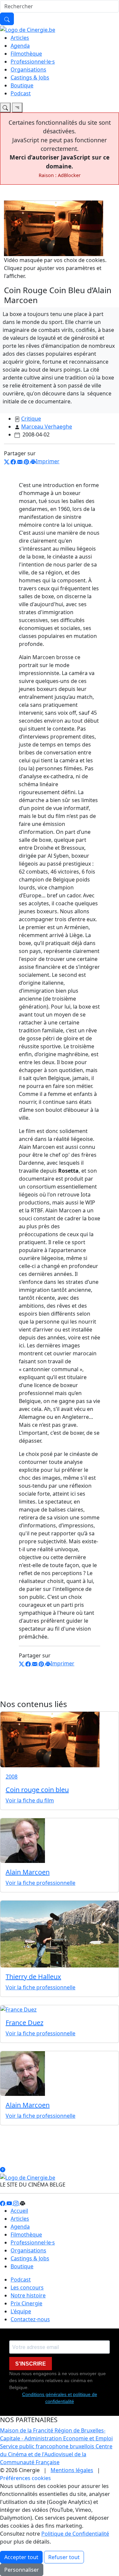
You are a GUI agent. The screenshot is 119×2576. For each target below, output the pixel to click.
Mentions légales (72, 2470)
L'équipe (21, 2311)
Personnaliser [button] (22, 2570)
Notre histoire (28, 2295)
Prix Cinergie (26, 2303)
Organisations (28, 69)
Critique (31, 419)
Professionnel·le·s (33, 62)
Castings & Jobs (30, 77)
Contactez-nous (30, 2319)
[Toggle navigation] (5, 108)
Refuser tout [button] (64, 2557)
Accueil (19, 2211)
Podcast (21, 93)
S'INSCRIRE (31, 2364)
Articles (20, 38)
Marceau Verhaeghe (47, 427)
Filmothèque (26, 54)
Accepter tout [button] (21, 2557)
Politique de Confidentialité (75, 2534)
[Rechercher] (7, 19)
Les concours (27, 2287)
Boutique (22, 85)
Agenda (20, 46)
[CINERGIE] (28, 29)
